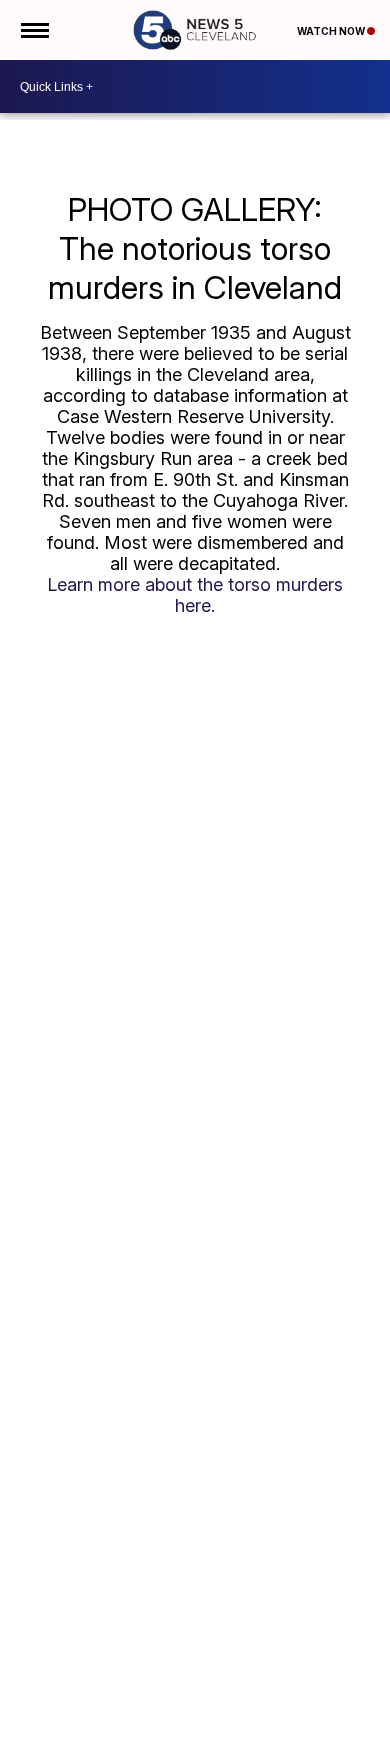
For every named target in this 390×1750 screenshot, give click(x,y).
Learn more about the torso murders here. (195, 595)
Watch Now (332, 31)
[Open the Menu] (33, 30)
